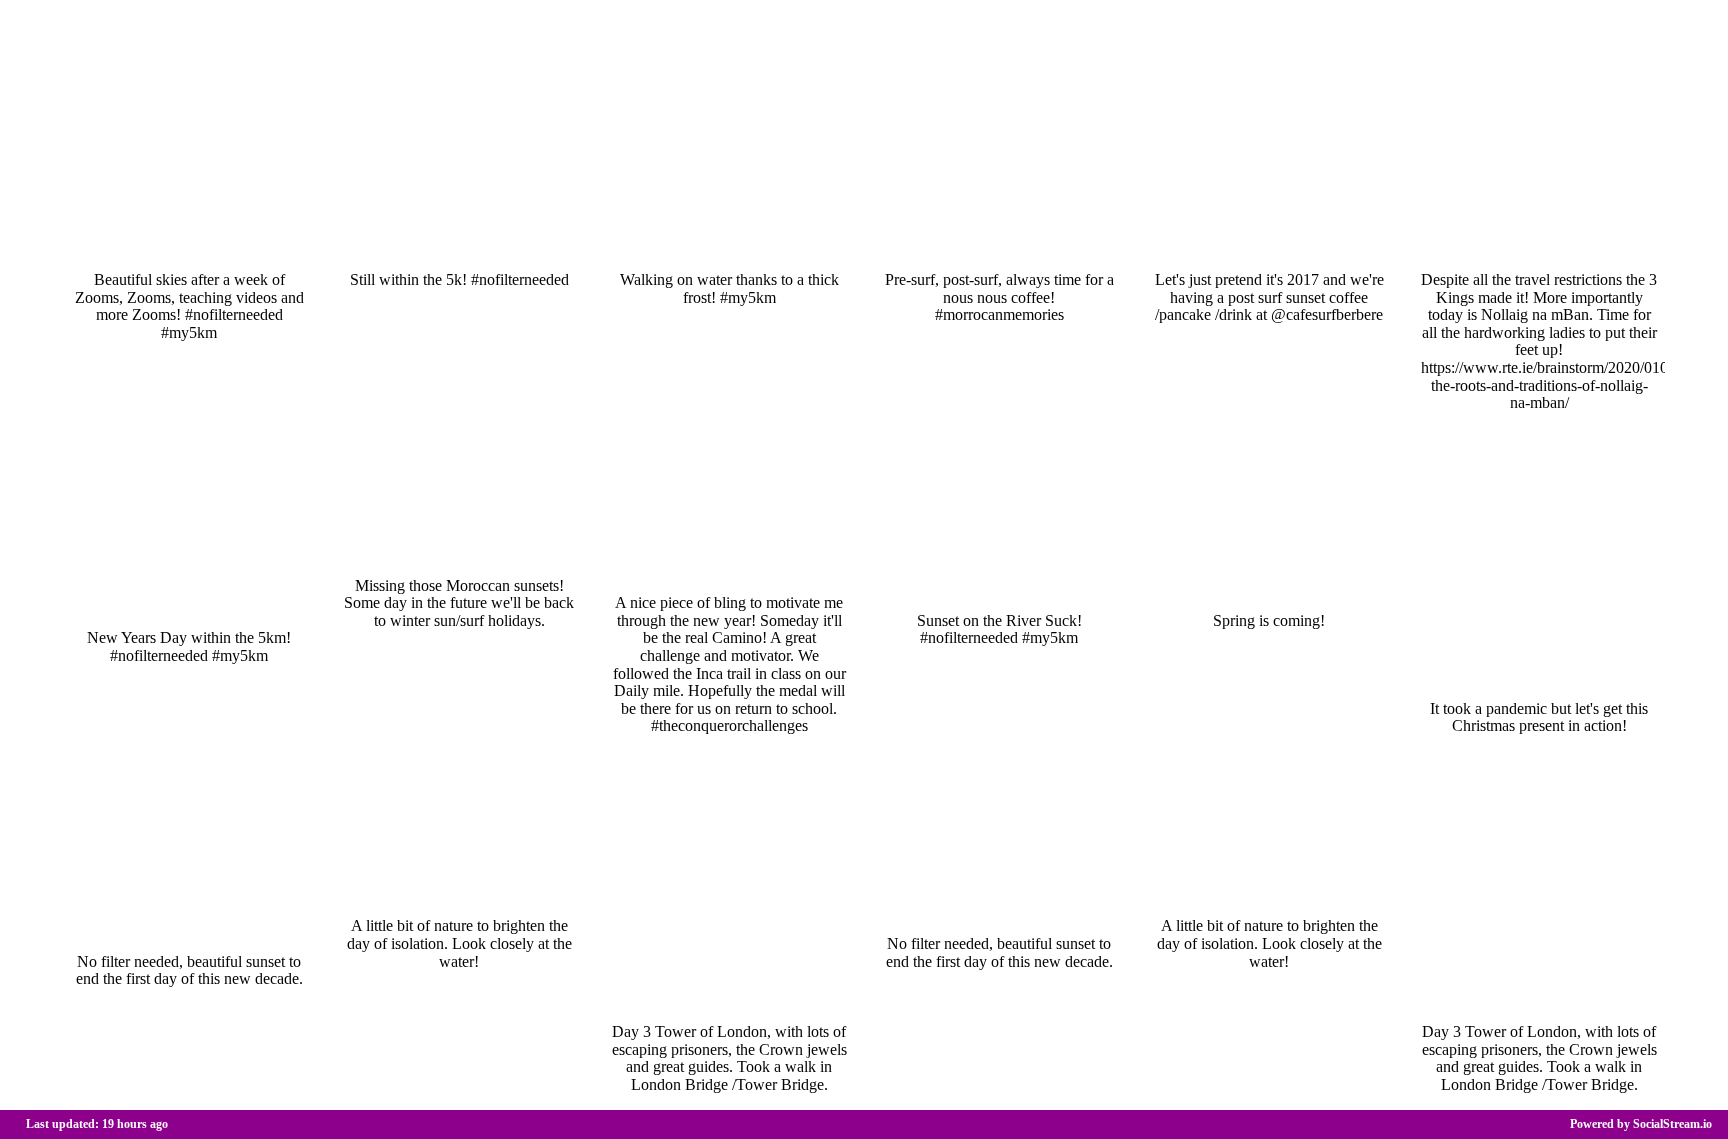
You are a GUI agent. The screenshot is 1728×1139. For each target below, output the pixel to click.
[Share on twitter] (276, 248)
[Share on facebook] (250, 248)
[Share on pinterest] (302, 248)
